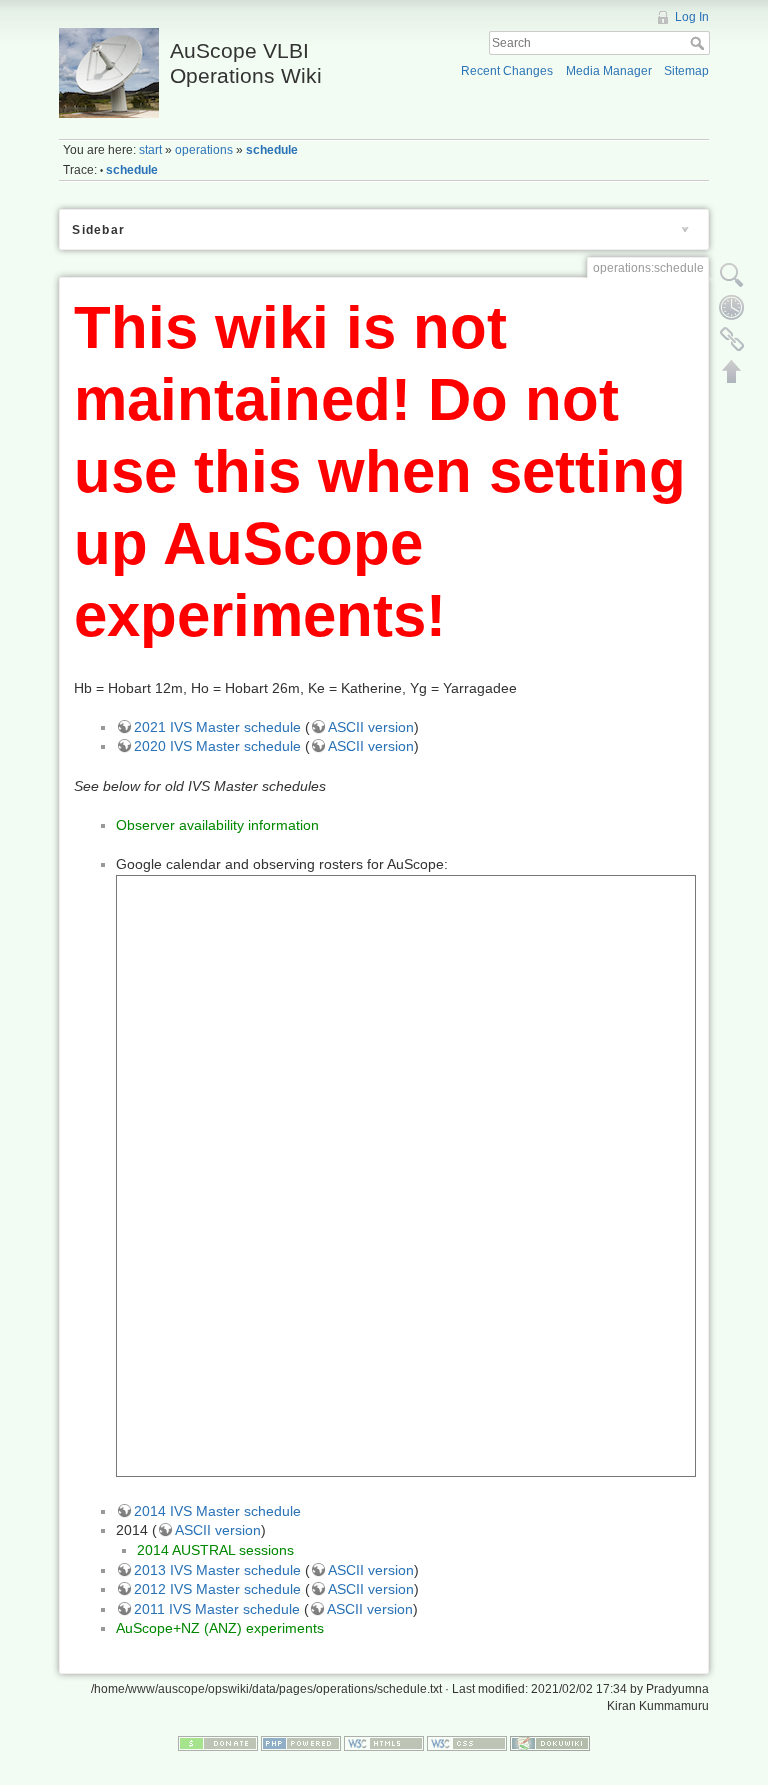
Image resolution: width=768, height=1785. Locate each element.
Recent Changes (507, 71)
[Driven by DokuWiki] (550, 1742)
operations (204, 150)
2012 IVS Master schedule (217, 1589)
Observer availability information (217, 825)
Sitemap (686, 71)
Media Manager (609, 71)
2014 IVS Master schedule (217, 1511)
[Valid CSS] (467, 1742)
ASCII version (371, 727)
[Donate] (218, 1742)
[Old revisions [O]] (732, 307)
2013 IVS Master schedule (217, 1570)
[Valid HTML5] (384, 1742)
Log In (692, 17)
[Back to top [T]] (732, 371)
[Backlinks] (732, 339)
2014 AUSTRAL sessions (215, 1550)
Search (699, 43)
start (150, 150)
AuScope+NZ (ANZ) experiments (220, 1628)
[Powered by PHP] (301, 1742)
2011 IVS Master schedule (217, 1609)
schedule (272, 150)
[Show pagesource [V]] (732, 275)
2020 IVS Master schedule (217, 746)
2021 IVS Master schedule (217, 727)
